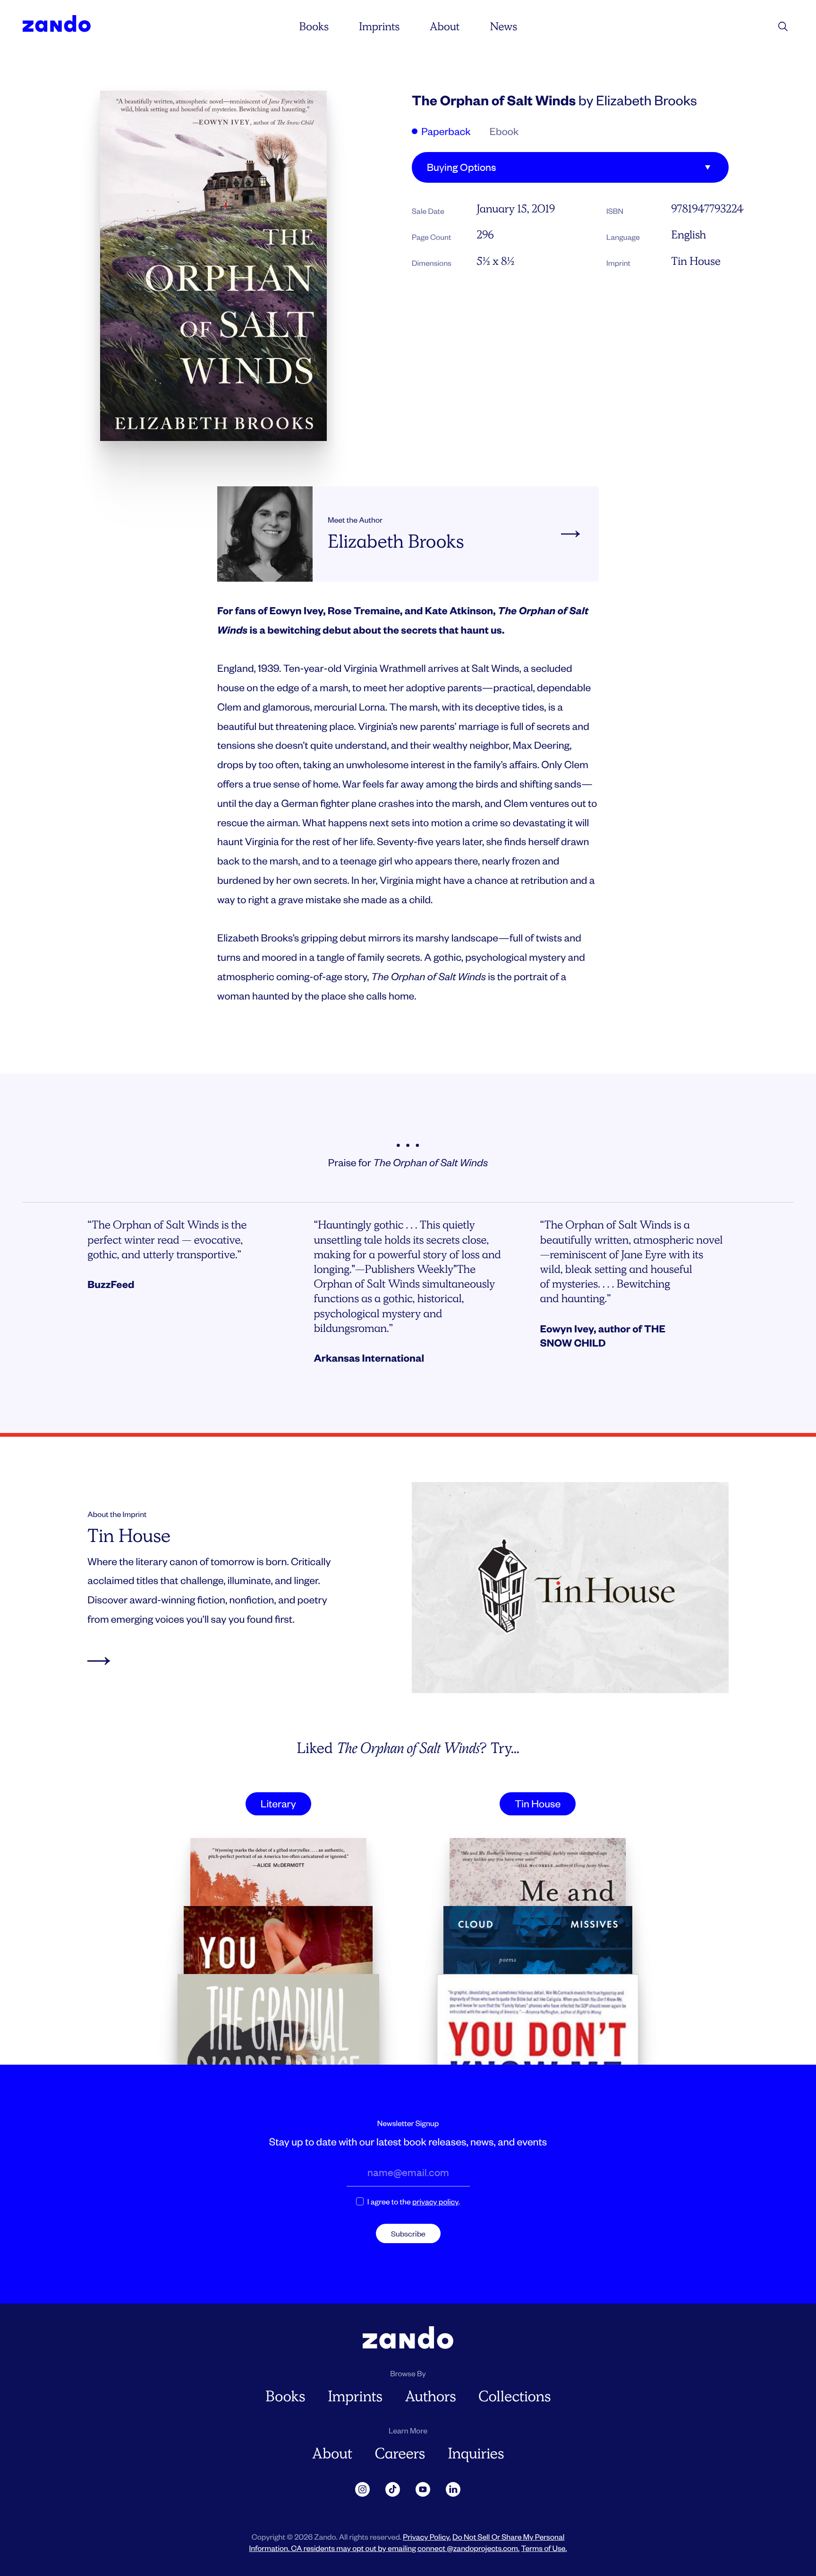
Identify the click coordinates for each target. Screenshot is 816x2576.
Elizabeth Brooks (646, 100)
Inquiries (476, 2453)
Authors (431, 2396)
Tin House (696, 261)
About (445, 27)
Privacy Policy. (427, 2537)
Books (314, 27)
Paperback (445, 131)
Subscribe (408, 2233)
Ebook (504, 131)
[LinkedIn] (453, 2490)
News (503, 27)
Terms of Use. (544, 2548)
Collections (514, 2396)
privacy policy (435, 2201)
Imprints (379, 27)
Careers (400, 2453)
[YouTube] (423, 2490)
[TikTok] (393, 2490)
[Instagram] (363, 2490)
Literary (278, 1804)
